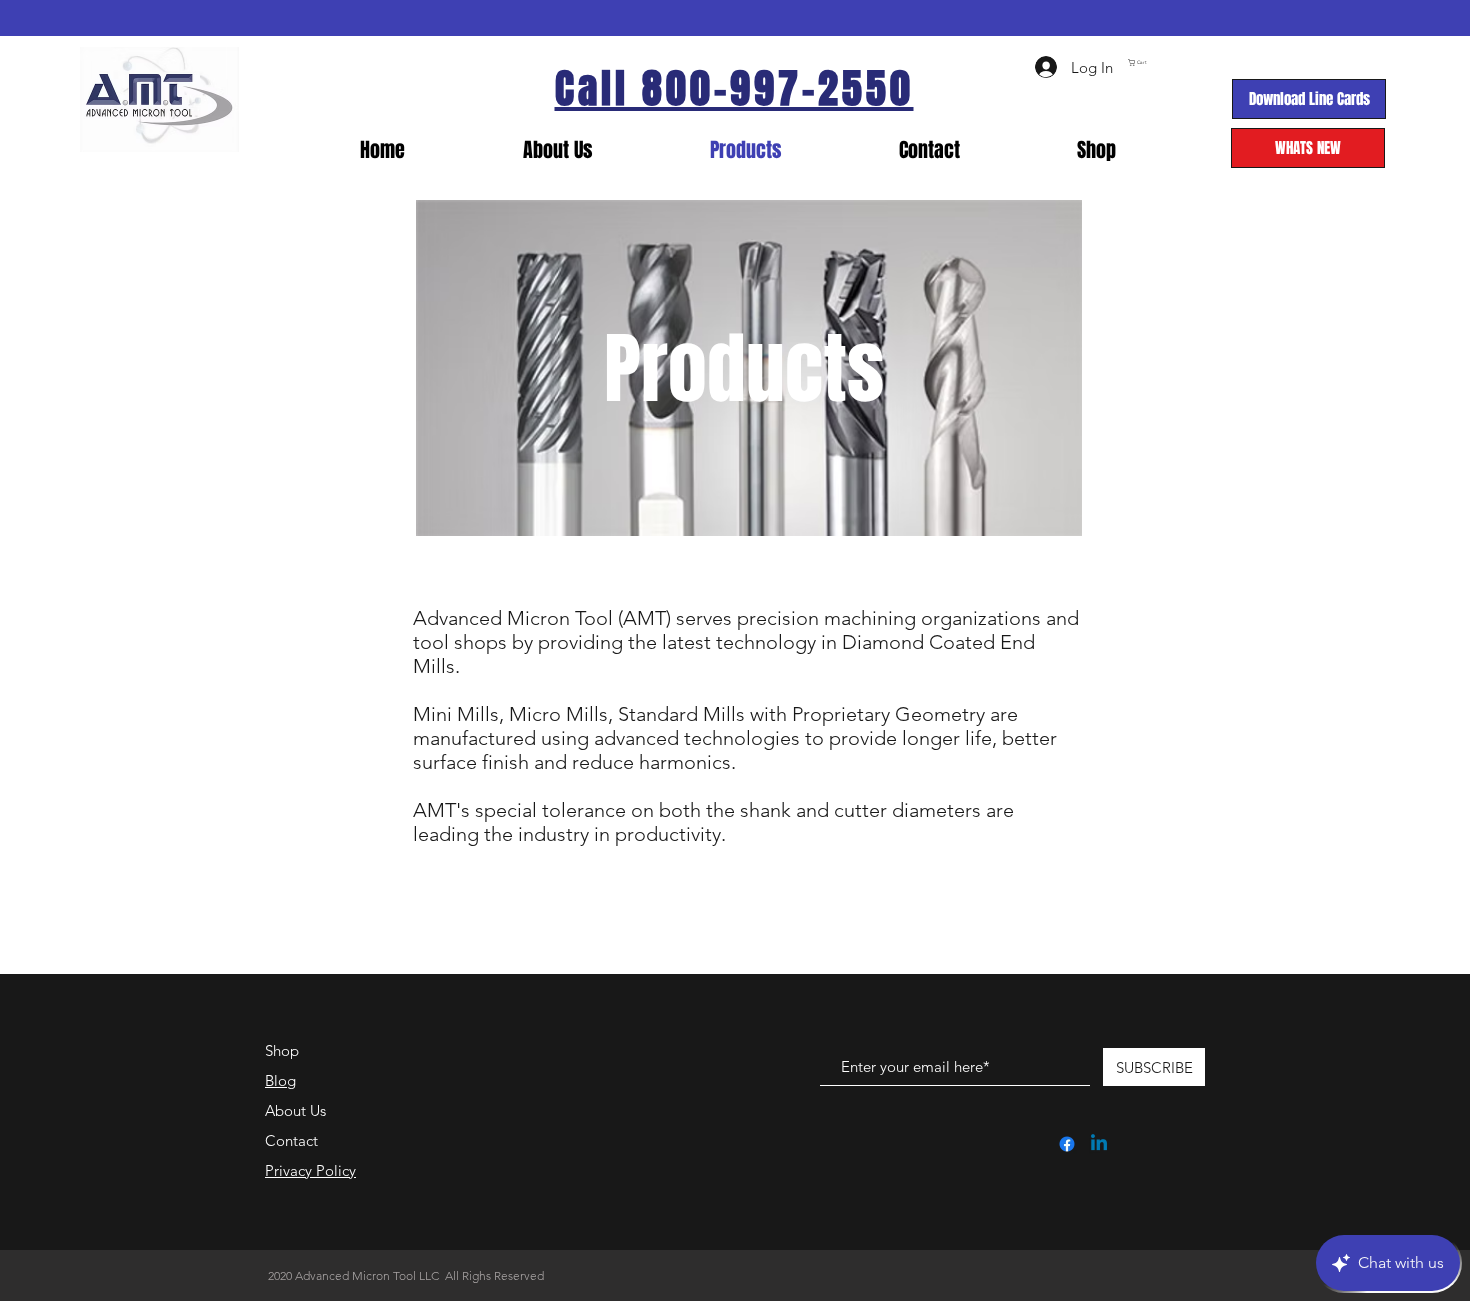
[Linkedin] (1099, 1144)
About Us (295, 1110)
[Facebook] (1067, 1144)
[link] (1218, 62)
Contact (291, 1140)
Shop (282, 1050)
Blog (280, 1080)
